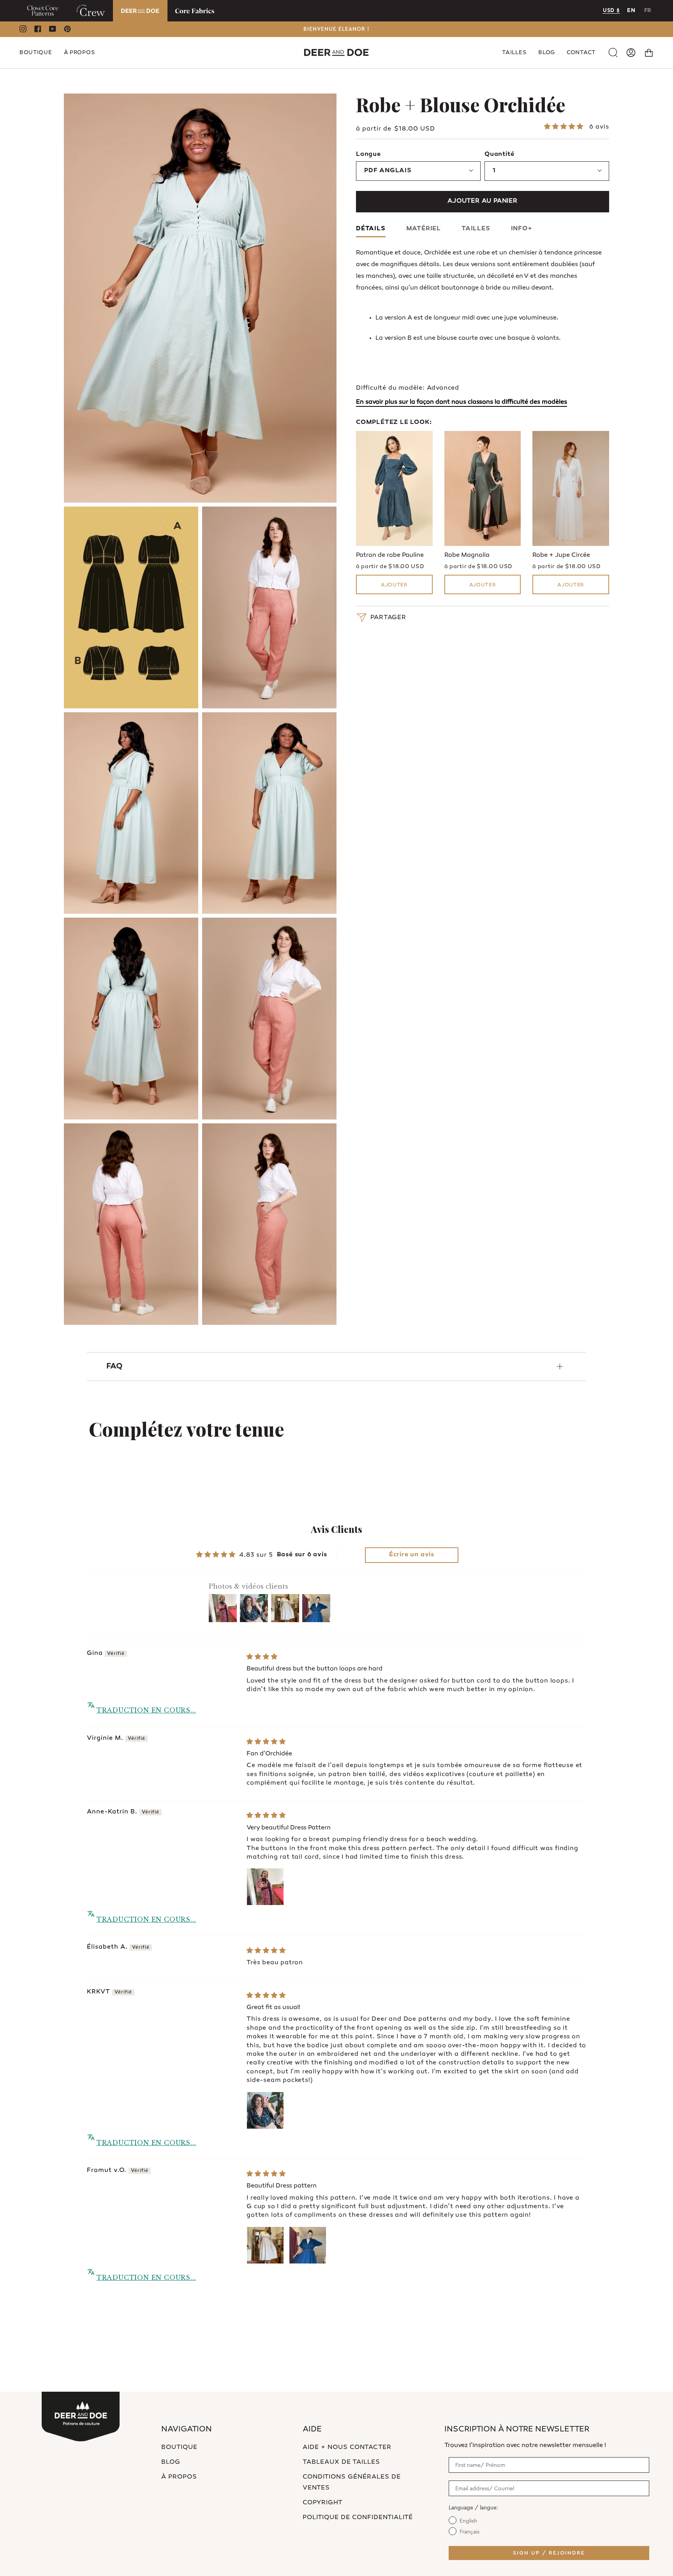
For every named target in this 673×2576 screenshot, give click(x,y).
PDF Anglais (388, 171)
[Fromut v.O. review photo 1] (265, 2245)
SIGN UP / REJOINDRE (549, 2553)
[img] (263, 1657)
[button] (36, 53)
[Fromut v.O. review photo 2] (308, 2245)
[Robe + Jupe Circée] (571, 488)
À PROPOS (179, 2477)
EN (631, 11)
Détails (371, 229)
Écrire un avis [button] (412, 1555)
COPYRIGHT (323, 2503)
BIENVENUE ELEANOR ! (336, 29)
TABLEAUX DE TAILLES (341, 2462)
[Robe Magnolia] (483, 488)
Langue (368, 154)
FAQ (115, 1367)
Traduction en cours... (146, 1710)
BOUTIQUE (179, 2448)
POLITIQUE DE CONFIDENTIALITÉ (358, 2518)
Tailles (476, 229)
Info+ (522, 229)
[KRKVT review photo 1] (265, 2110)
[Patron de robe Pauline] (394, 488)
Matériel (424, 229)
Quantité (499, 154)
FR (648, 11)
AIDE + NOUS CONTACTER (347, 2448)
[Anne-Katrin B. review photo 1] (265, 1887)
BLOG (171, 2462)
